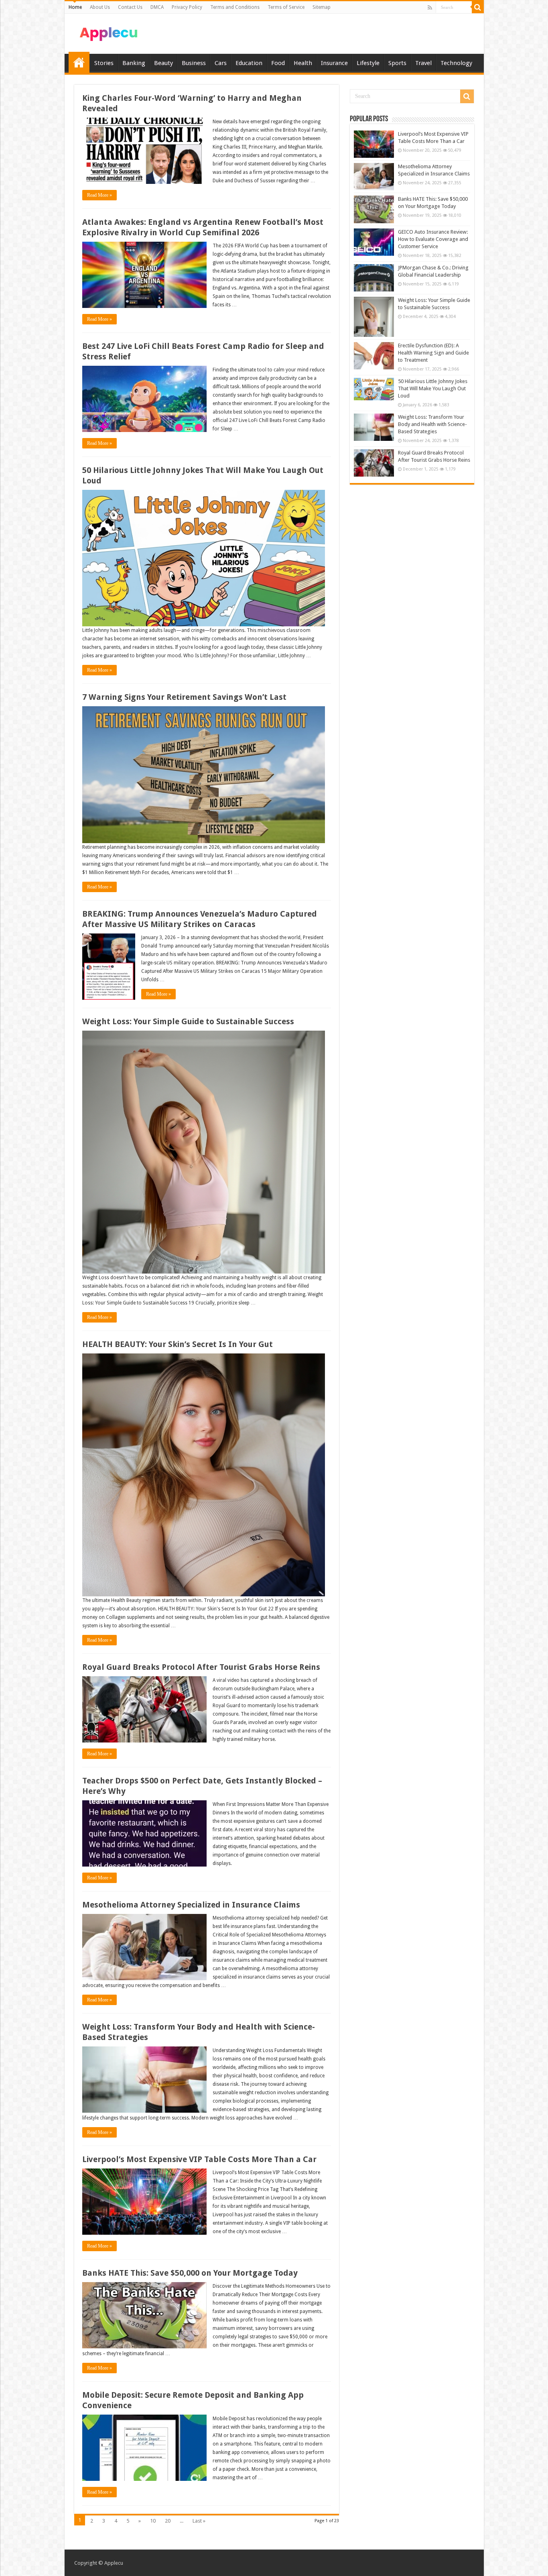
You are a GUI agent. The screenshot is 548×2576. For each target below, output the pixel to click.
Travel (423, 63)
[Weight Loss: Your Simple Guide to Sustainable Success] (374, 317)
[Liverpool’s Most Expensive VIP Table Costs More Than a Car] (374, 144)
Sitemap (322, 7)
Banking (134, 63)
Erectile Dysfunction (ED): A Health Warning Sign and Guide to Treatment (433, 353)
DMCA (157, 7)
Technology (456, 63)
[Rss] (430, 8)
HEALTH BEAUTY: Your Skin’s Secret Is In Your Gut (178, 1344)
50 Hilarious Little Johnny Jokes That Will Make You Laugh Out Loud (433, 388)
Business (194, 63)
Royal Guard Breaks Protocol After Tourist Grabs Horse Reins (201, 1667)
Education (249, 63)
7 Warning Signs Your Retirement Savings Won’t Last (184, 697)
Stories (104, 63)
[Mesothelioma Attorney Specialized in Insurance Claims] (374, 177)
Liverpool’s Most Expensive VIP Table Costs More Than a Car (199, 2159)
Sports (397, 63)
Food (278, 63)
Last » (199, 2521)
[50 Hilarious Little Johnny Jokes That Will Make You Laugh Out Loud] (374, 389)
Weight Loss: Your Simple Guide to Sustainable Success (188, 1021)
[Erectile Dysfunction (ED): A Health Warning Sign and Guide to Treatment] (374, 356)
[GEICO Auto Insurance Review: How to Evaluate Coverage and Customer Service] (374, 242)
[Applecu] (109, 32)
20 (168, 2521)
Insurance (334, 63)
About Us (100, 7)
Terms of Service (286, 7)
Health (303, 63)
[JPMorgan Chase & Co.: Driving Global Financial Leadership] (374, 278)
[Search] (478, 7)
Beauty (163, 63)
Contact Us (130, 7)
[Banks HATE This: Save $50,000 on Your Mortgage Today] (374, 209)
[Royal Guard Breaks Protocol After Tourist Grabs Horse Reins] (374, 463)
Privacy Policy (187, 7)
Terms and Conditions (235, 7)
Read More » (99, 195)
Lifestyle (368, 63)
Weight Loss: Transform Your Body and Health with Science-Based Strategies (432, 424)
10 (153, 2521)
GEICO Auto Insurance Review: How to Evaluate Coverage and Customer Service (433, 239)
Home (75, 7)
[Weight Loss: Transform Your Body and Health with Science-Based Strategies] (374, 427)
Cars (221, 63)
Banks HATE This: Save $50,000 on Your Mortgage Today (190, 2273)
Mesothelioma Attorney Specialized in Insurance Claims (191, 1905)
